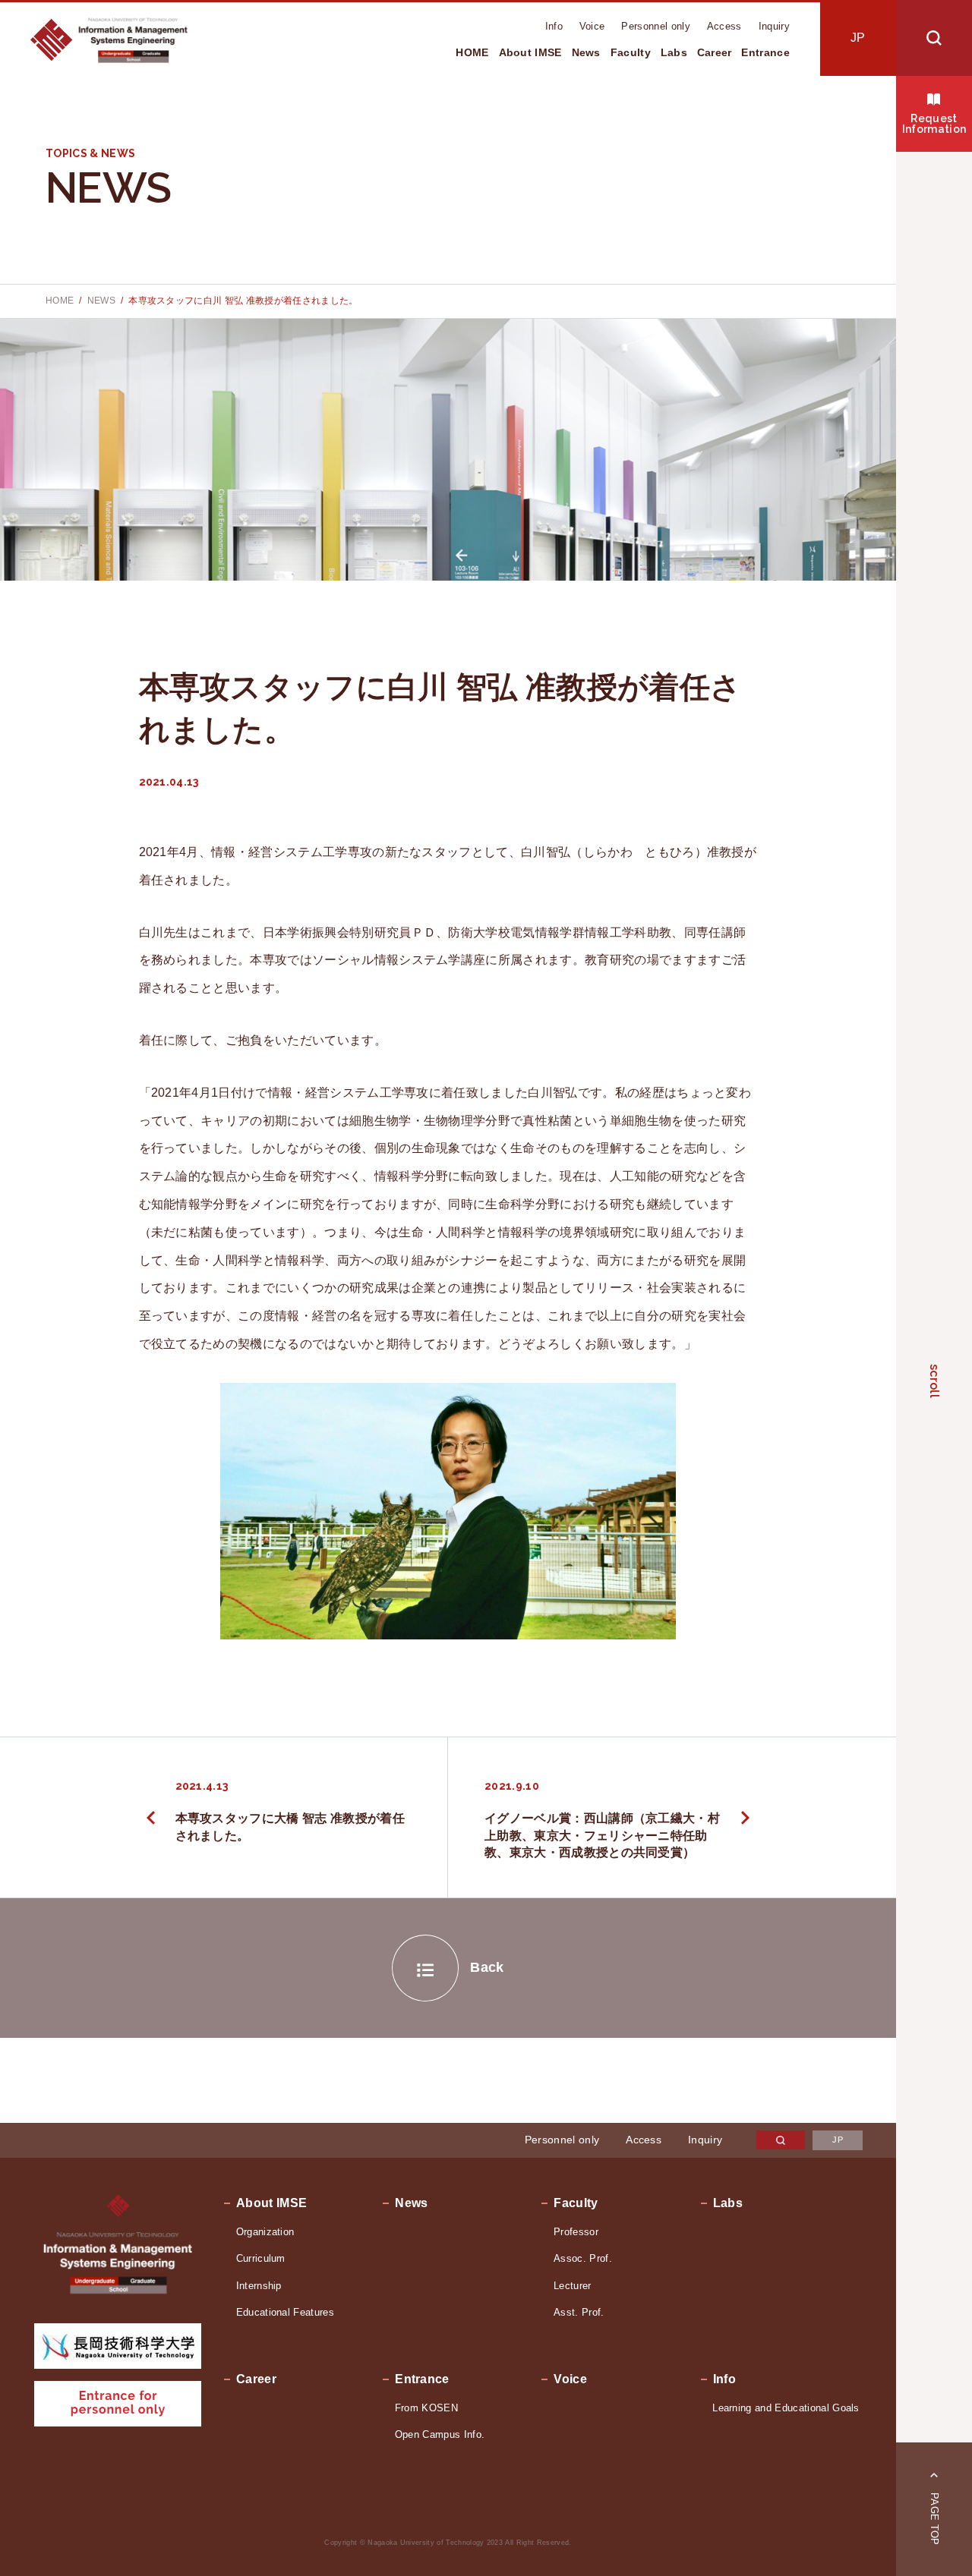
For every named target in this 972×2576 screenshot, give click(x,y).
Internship (259, 2286)
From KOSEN (426, 2408)
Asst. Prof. (579, 2312)
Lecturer (573, 2286)
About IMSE (530, 52)
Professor (576, 2232)
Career (715, 52)
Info (554, 26)
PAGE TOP (934, 2519)
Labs (674, 52)
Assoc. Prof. (583, 2258)
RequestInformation (934, 124)
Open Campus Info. (440, 2434)
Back (487, 1967)
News (586, 52)
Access (724, 26)
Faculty (631, 52)
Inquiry (774, 26)
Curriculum (261, 2258)
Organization (265, 2232)
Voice (592, 26)
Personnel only (655, 26)
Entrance (765, 52)
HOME (472, 52)
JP (858, 38)
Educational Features (285, 2312)
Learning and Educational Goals (786, 2408)
